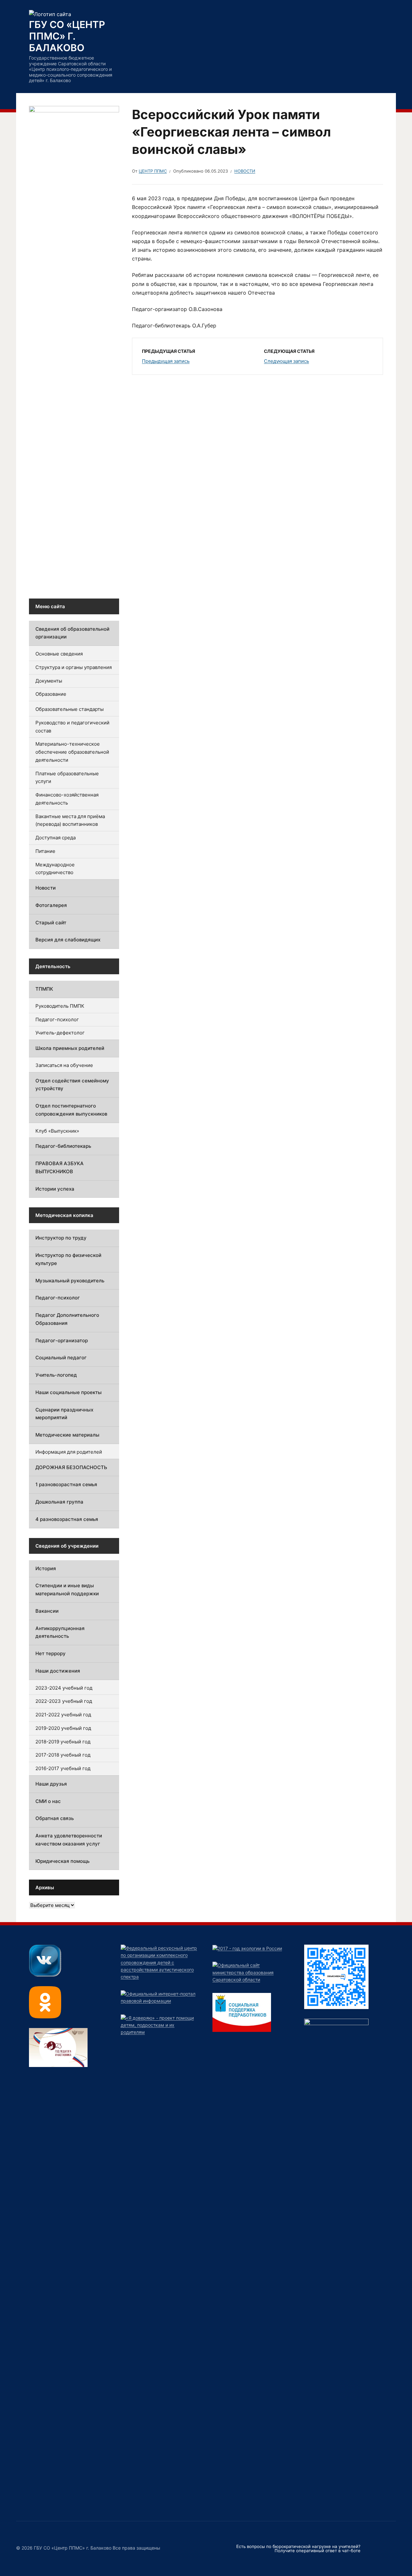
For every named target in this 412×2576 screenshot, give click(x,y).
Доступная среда (56, 838)
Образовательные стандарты (70, 709)
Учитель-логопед (56, 1375)
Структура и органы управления (74, 667)
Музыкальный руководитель (70, 1281)
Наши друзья (51, 1784)
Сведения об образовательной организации (72, 633)
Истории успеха (55, 1189)
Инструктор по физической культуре (68, 1259)
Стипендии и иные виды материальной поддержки (67, 1590)
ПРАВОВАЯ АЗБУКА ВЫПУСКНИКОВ (60, 1167)
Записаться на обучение (64, 1065)
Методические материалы (67, 1435)
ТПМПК (44, 989)
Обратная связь (55, 1818)
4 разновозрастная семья (67, 1519)
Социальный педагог (61, 1358)
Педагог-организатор (62, 1340)
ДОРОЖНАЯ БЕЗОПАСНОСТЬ (71, 1467)
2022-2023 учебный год (64, 1701)
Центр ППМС (153, 171)
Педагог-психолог (57, 1019)
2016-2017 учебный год (63, 1768)
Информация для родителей (69, 1452)
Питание (45, 851)
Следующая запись (286, 361)
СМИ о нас (48, 1801)
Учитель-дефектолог (60, 1033)
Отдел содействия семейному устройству (72, 1085)
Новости (245, 171)
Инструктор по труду (61, 1238)
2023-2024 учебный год (64, 1688)
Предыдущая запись (166, 361)
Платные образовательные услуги (67, 778)
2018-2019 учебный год (63, 1742)
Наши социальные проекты (69, 1392)
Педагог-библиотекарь (63, 1146)
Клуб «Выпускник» (57, 1131)
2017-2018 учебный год (63, 1755)
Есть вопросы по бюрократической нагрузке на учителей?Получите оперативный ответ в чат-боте (298, 2548)
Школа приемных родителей (70, 1048)
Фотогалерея (51, 905)
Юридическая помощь (62, 1861)
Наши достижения (58, 1671)
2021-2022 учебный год (63, 1715)
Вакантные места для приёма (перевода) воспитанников (70, 820)
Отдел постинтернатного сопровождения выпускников (71, 1110)
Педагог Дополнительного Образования (67, 1319)
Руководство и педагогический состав (72, 727)
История (46, 1568)
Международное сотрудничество (55, 869)
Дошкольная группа (59, 1502)
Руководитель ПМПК (60, 1006)
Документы (49, 681)
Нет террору (51, 1653)
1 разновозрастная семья (66, 1484)
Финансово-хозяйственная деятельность (67, 799)
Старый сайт (51, 923)
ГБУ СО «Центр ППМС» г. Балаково (67, 36)
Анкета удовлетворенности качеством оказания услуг (69, 1840)
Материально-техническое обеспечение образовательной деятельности (72, 752)
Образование (51, 694)
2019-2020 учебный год (63, 1728)
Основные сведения (59, 654)
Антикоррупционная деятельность (60, 1632)
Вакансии (47, 1611)
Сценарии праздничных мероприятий (64, 1414)
